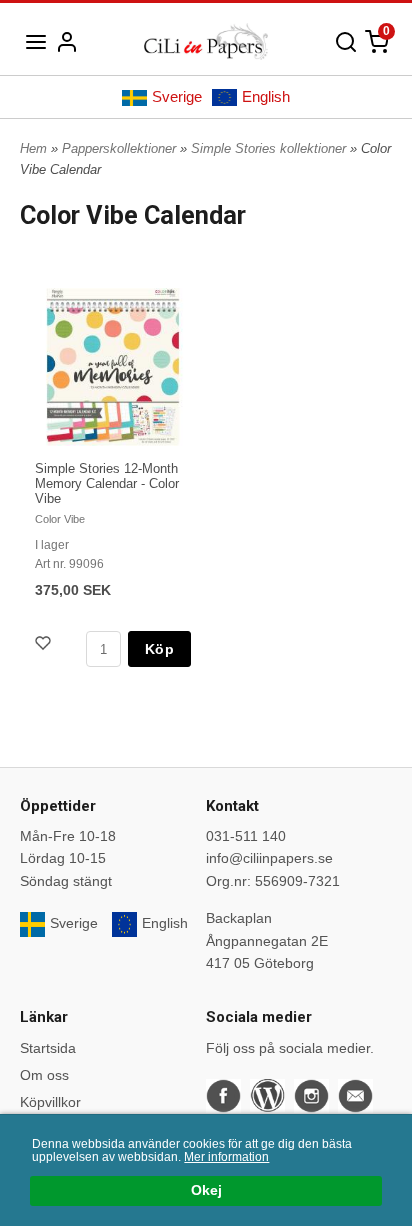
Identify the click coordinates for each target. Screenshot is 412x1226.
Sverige (177, 96)
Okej (206, 1190)
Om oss (44, 1075)
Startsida (48, 1048)
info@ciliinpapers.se (269, 858)
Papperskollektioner (121, 148)
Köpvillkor (50, 1102)
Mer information (226, 1157)
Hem (33, 148)
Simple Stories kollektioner (270, 148)
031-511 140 (246, 836)
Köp (159, 649)
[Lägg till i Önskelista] (45, 645)
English (266, 96)
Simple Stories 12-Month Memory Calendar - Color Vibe (107, 483)
